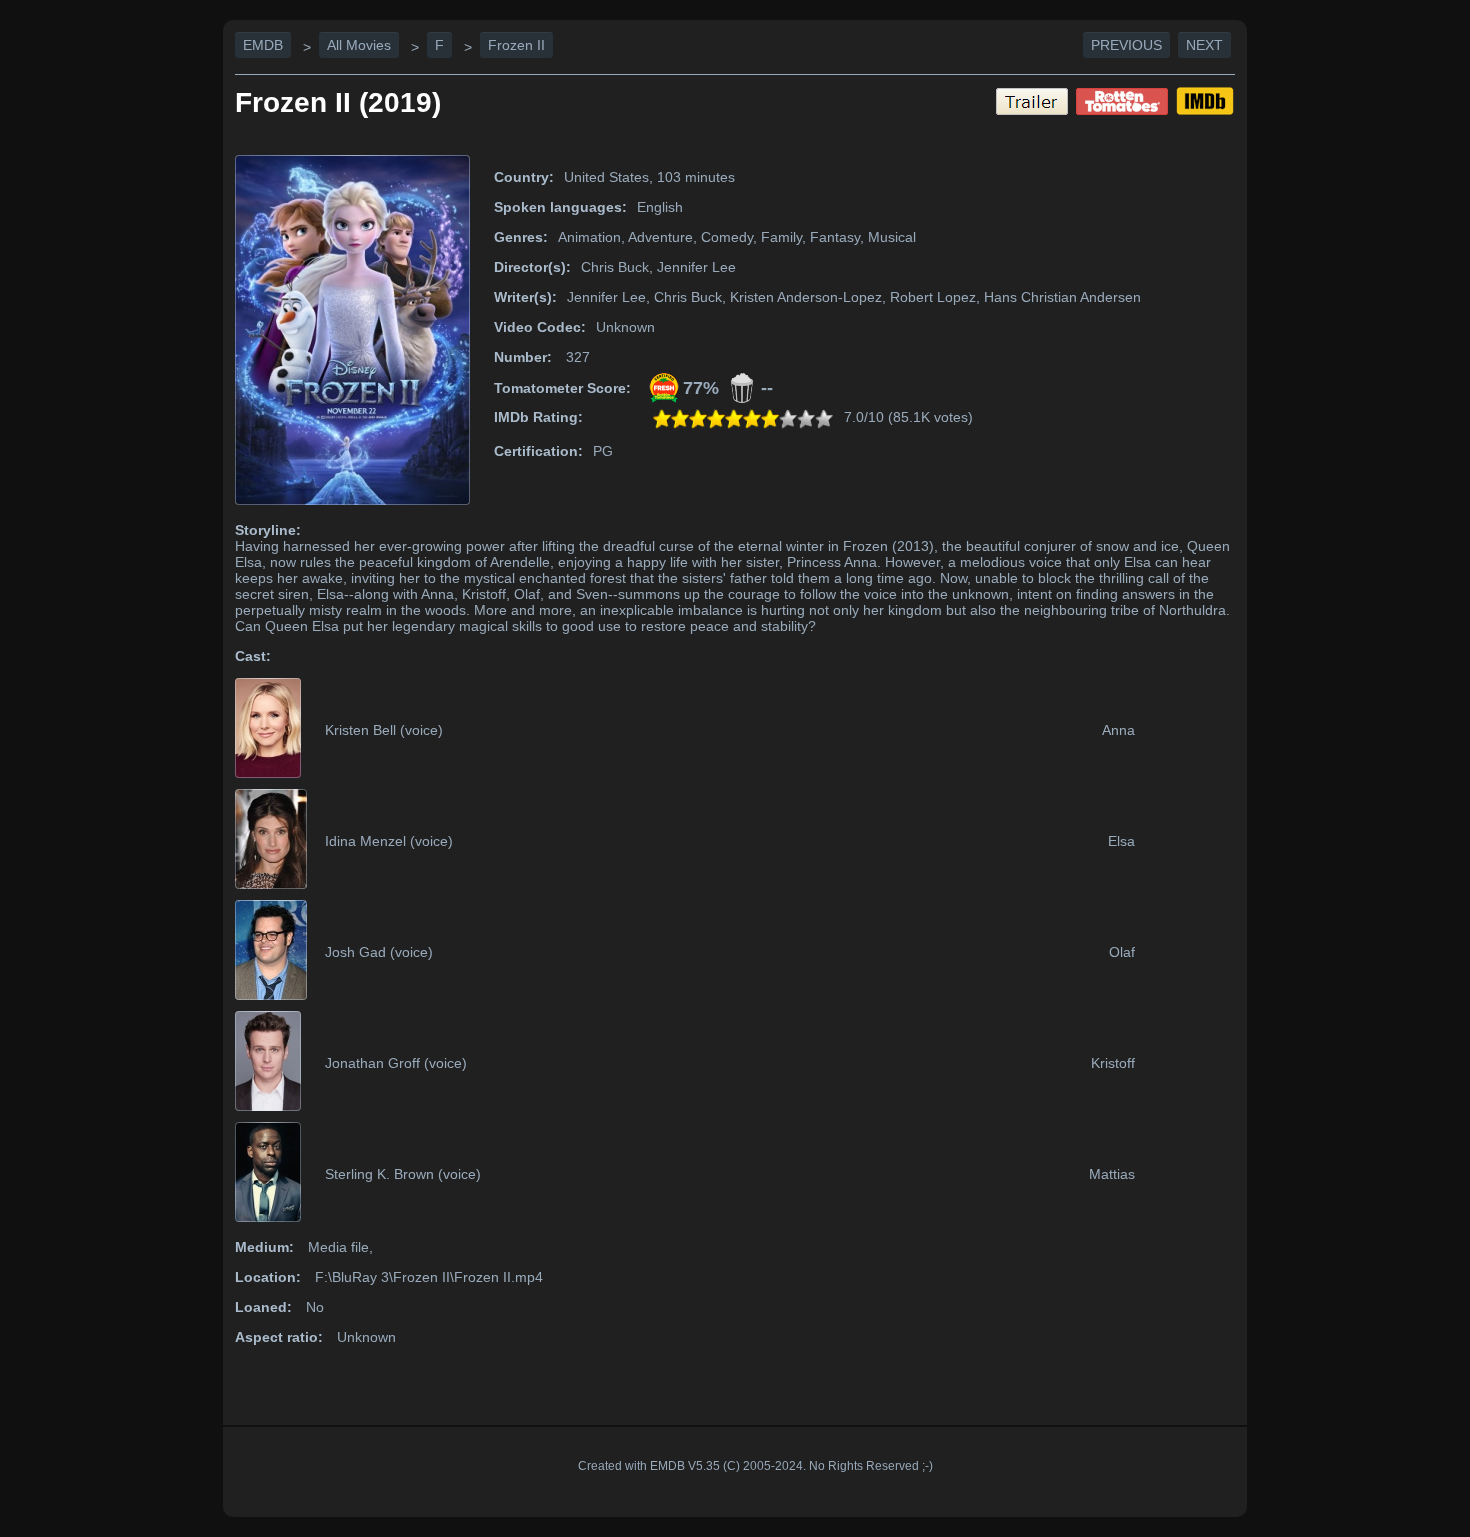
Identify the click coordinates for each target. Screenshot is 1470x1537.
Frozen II (516, 45)
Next (1204, 45)
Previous (1126, 45)
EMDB (263, 45)
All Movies (359, 45)
